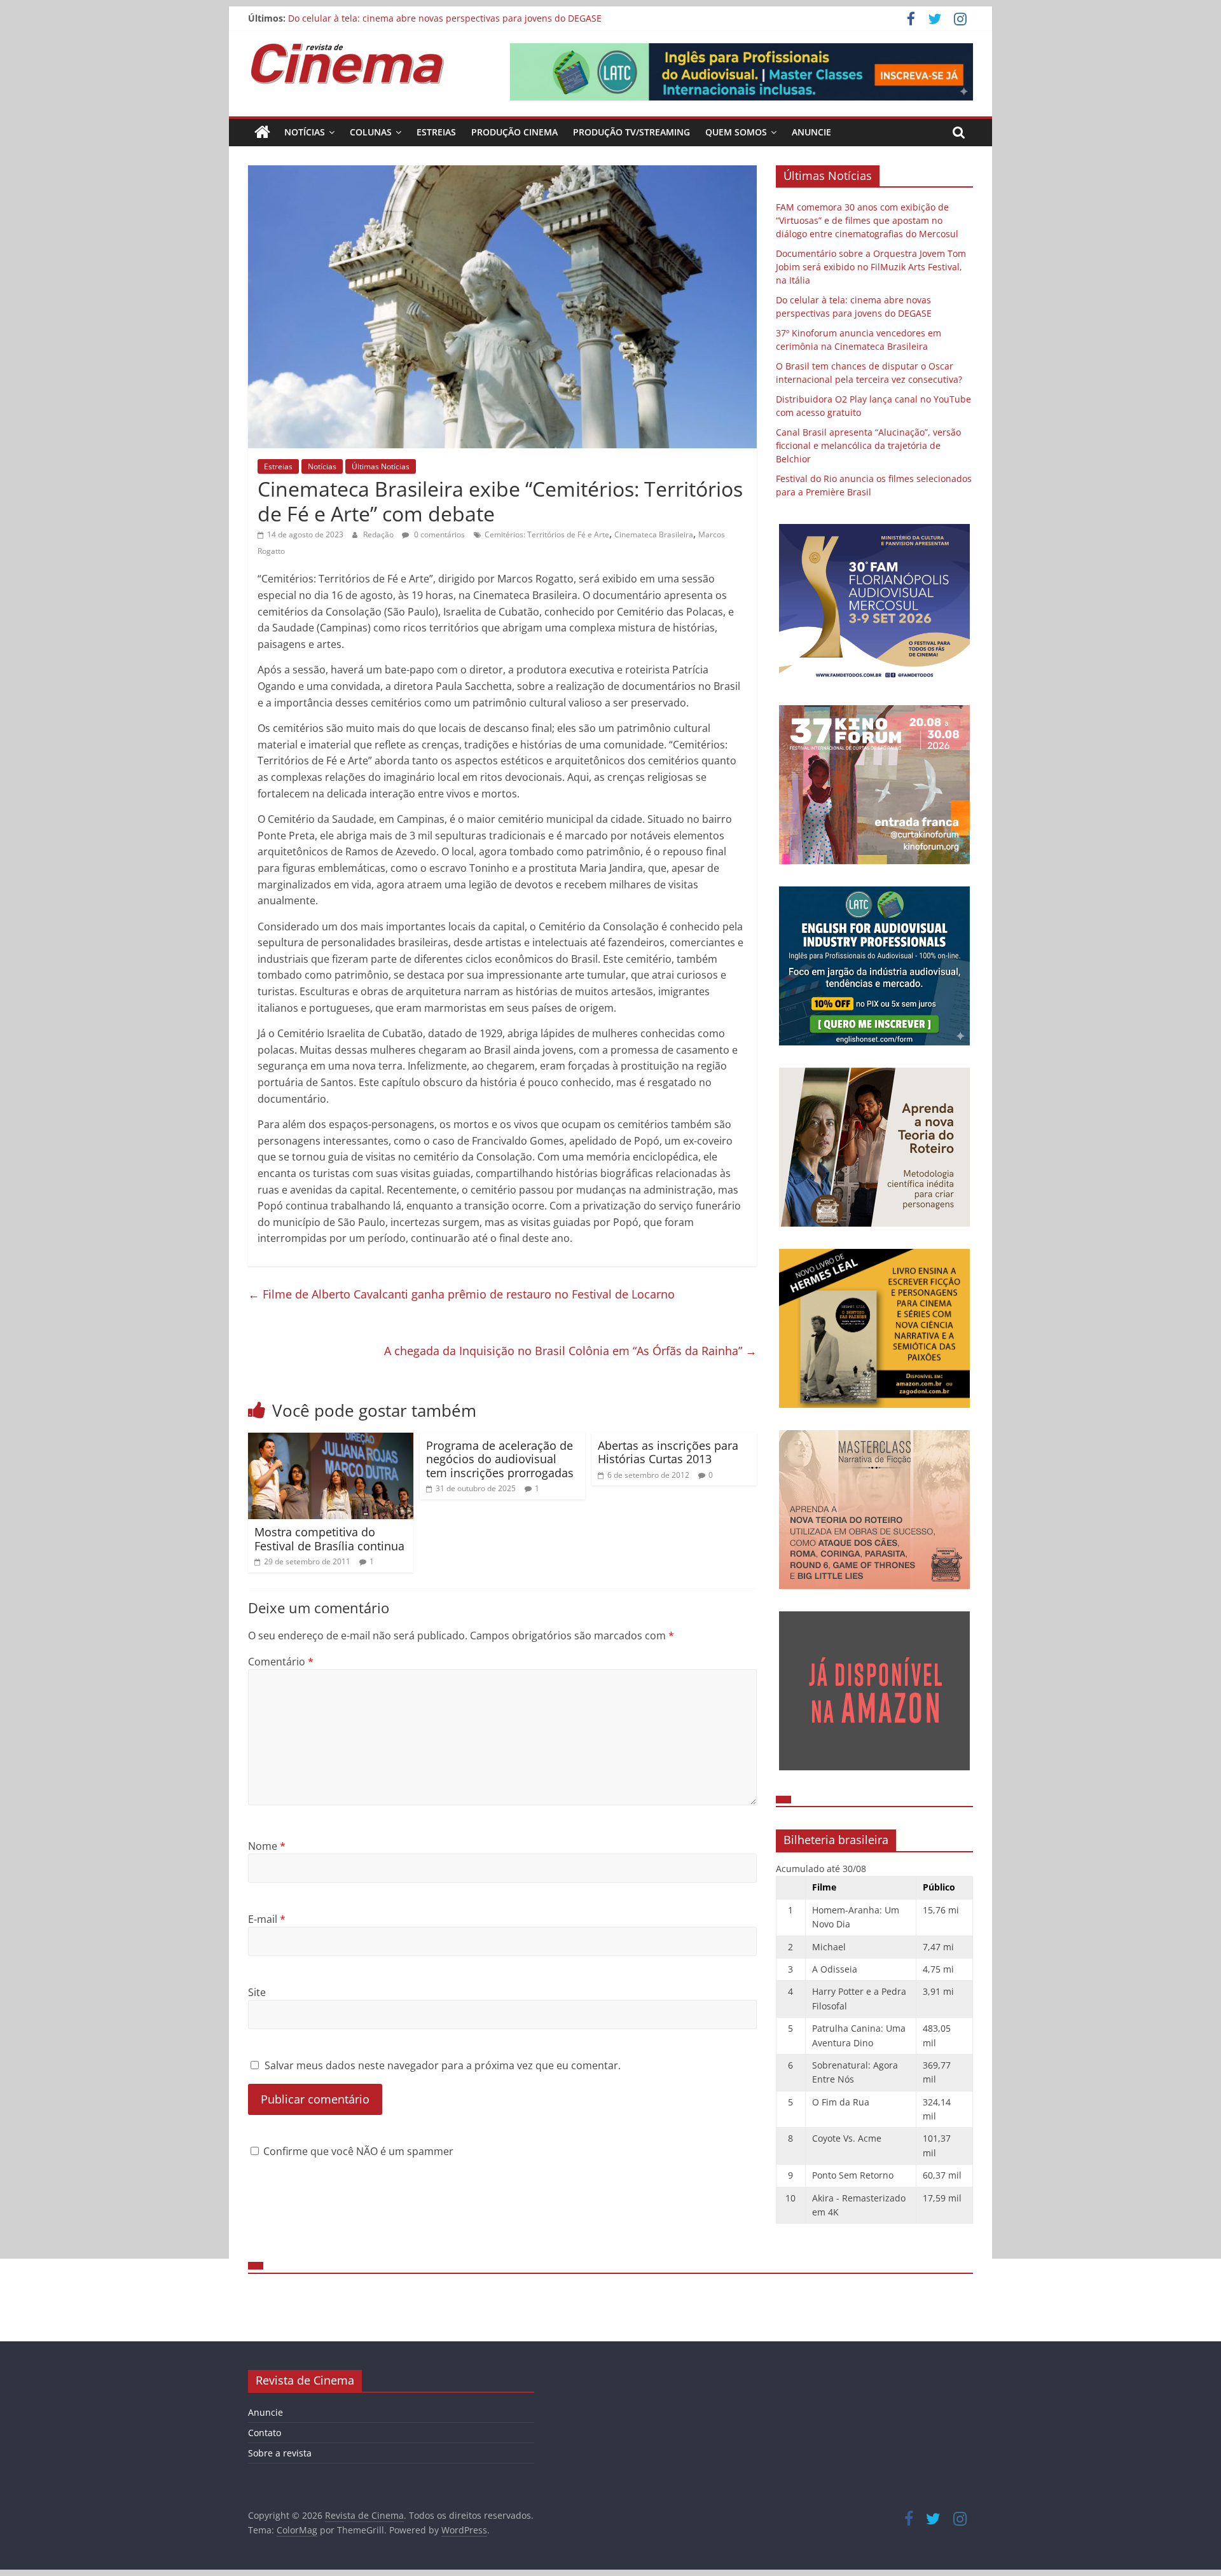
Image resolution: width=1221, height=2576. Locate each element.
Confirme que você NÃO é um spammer (357, 2151)
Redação (379, 534)
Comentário (281, 1662)
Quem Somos (736, 132)
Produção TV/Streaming (631, 132)
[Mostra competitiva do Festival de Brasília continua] (331, 1440)
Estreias (436, 132)
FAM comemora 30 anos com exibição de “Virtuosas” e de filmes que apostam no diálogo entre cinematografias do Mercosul (867, 220)
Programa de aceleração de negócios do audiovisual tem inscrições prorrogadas (500, 1459)
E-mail (267, 1919)
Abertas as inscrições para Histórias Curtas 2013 (668, 1452)
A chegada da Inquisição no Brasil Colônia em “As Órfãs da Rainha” (570, 1351)
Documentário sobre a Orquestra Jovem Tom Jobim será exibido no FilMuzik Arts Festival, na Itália (871, 267)
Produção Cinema (514, 132)
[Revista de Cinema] (262, 132)
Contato (265, 2433)
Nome (267, 1846)
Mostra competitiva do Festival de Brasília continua (329, 1539)
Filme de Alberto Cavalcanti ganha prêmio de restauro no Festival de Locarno (461, 1294)
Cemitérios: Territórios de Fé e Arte (547, 534)
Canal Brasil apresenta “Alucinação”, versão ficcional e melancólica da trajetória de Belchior (868, 445)
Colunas (371, 132)
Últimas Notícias (381, 466)
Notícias (305, 132)
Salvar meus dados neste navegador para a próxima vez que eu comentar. (443, 2065)
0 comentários (438, 534)
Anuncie (811, 132)
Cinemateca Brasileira (654, 534)
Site (257, 1992)
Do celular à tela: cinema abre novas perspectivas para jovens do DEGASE (445, 18)
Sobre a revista (280, 2453)
